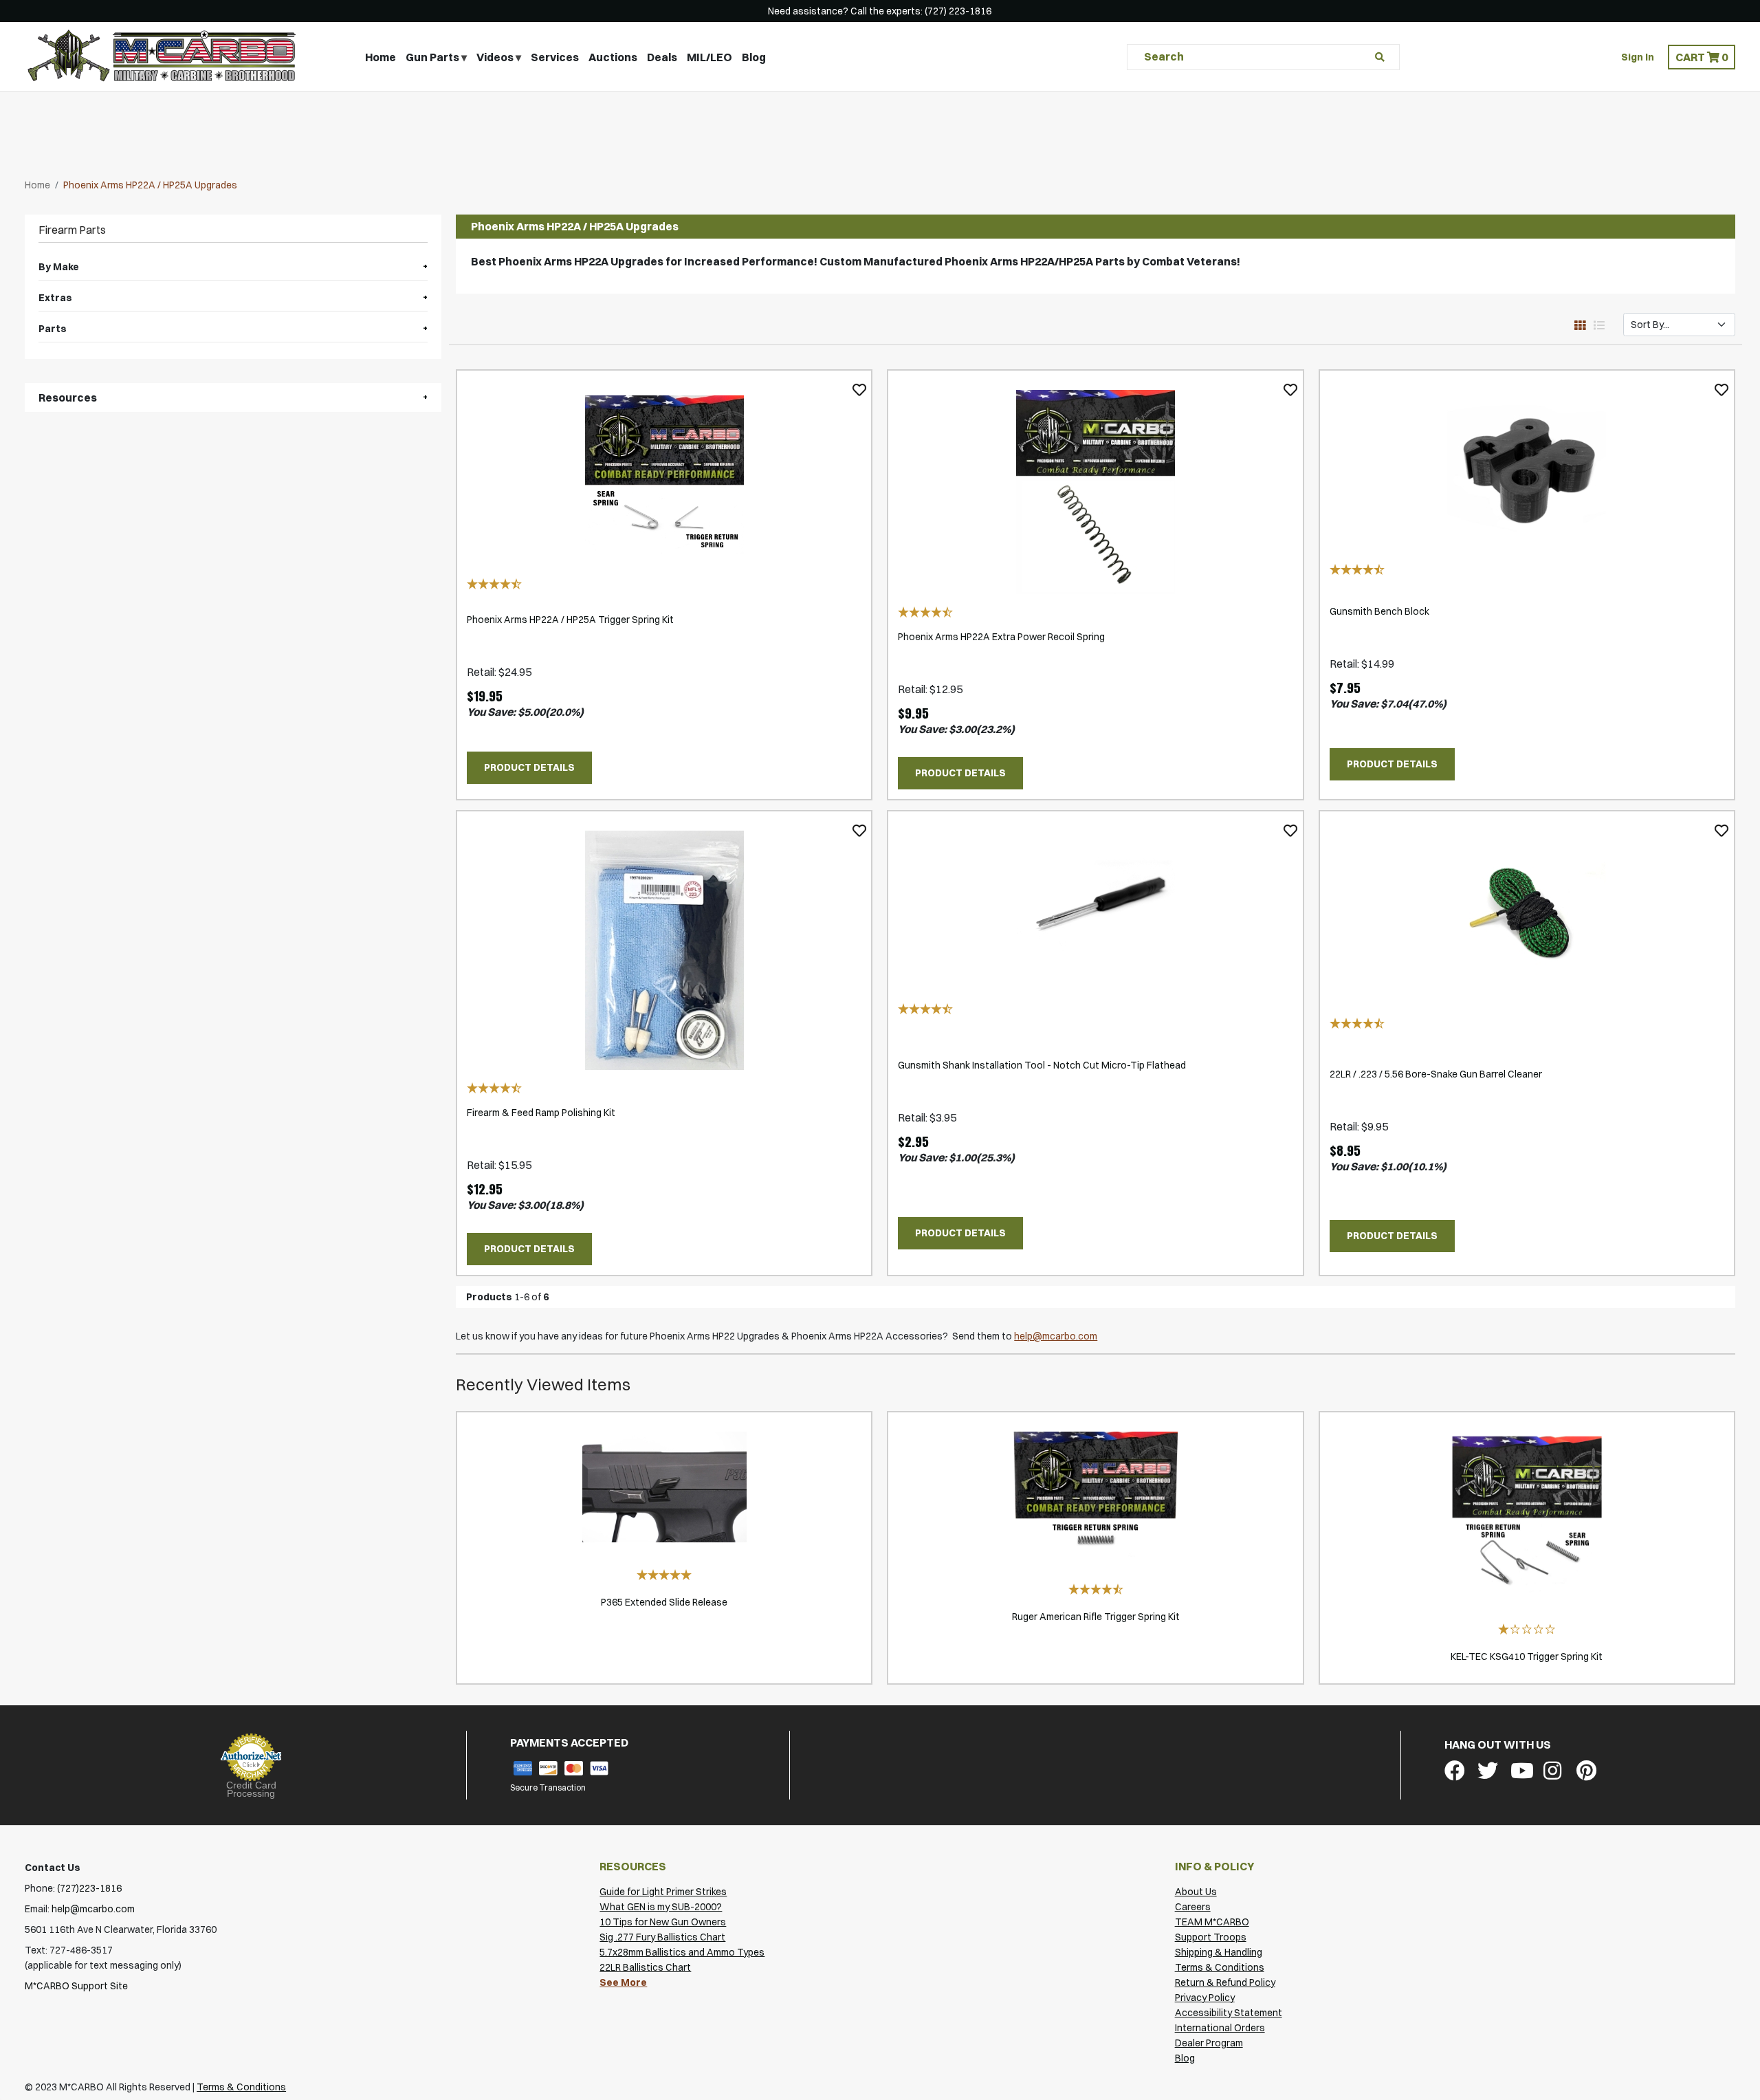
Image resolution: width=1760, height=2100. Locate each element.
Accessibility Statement (1229, 2013)
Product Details (529, 767)
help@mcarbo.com (1056, 1336)
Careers (1193, 1907)
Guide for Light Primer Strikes (663, 1892)
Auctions (613, 57)
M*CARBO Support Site (76, 1986)
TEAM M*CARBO (1212, 1922)
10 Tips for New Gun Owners (663, 1922)
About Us (1196, 1892)
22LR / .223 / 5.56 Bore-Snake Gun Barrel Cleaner (1436, 1074)
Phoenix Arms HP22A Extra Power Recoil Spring (1001, 637)
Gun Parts (432, 57)
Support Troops (1211, 1937)
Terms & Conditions (1220, 1967)
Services (555, 57)
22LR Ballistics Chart (645, 1967)
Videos (495, 57)
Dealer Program (1209, 2043)
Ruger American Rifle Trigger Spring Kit (1096, 1617)
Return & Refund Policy (1225, 1982)
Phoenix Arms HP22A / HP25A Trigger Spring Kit (570, 620)
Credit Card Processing (251, 1789)
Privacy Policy (1205, 1998)
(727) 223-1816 (958, 11)
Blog (754, 57)
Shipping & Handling (1219, 1952)
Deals (662, 57)
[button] (1702, 57)
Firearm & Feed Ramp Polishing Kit (541, 1113)
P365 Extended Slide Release (664, 1602)
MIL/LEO (709, 57)
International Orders (1220, 2028)
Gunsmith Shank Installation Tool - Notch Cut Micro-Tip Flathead (1042, 1065)
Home (381, 57)
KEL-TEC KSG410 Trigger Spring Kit (1527, 1656)
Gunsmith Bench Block (1379, 611)
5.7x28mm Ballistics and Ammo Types (682, 1952)
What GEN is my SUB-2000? (661, 1907)
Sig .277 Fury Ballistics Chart (662, 1937)
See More (623, 1982)
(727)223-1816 (89, 1888)
